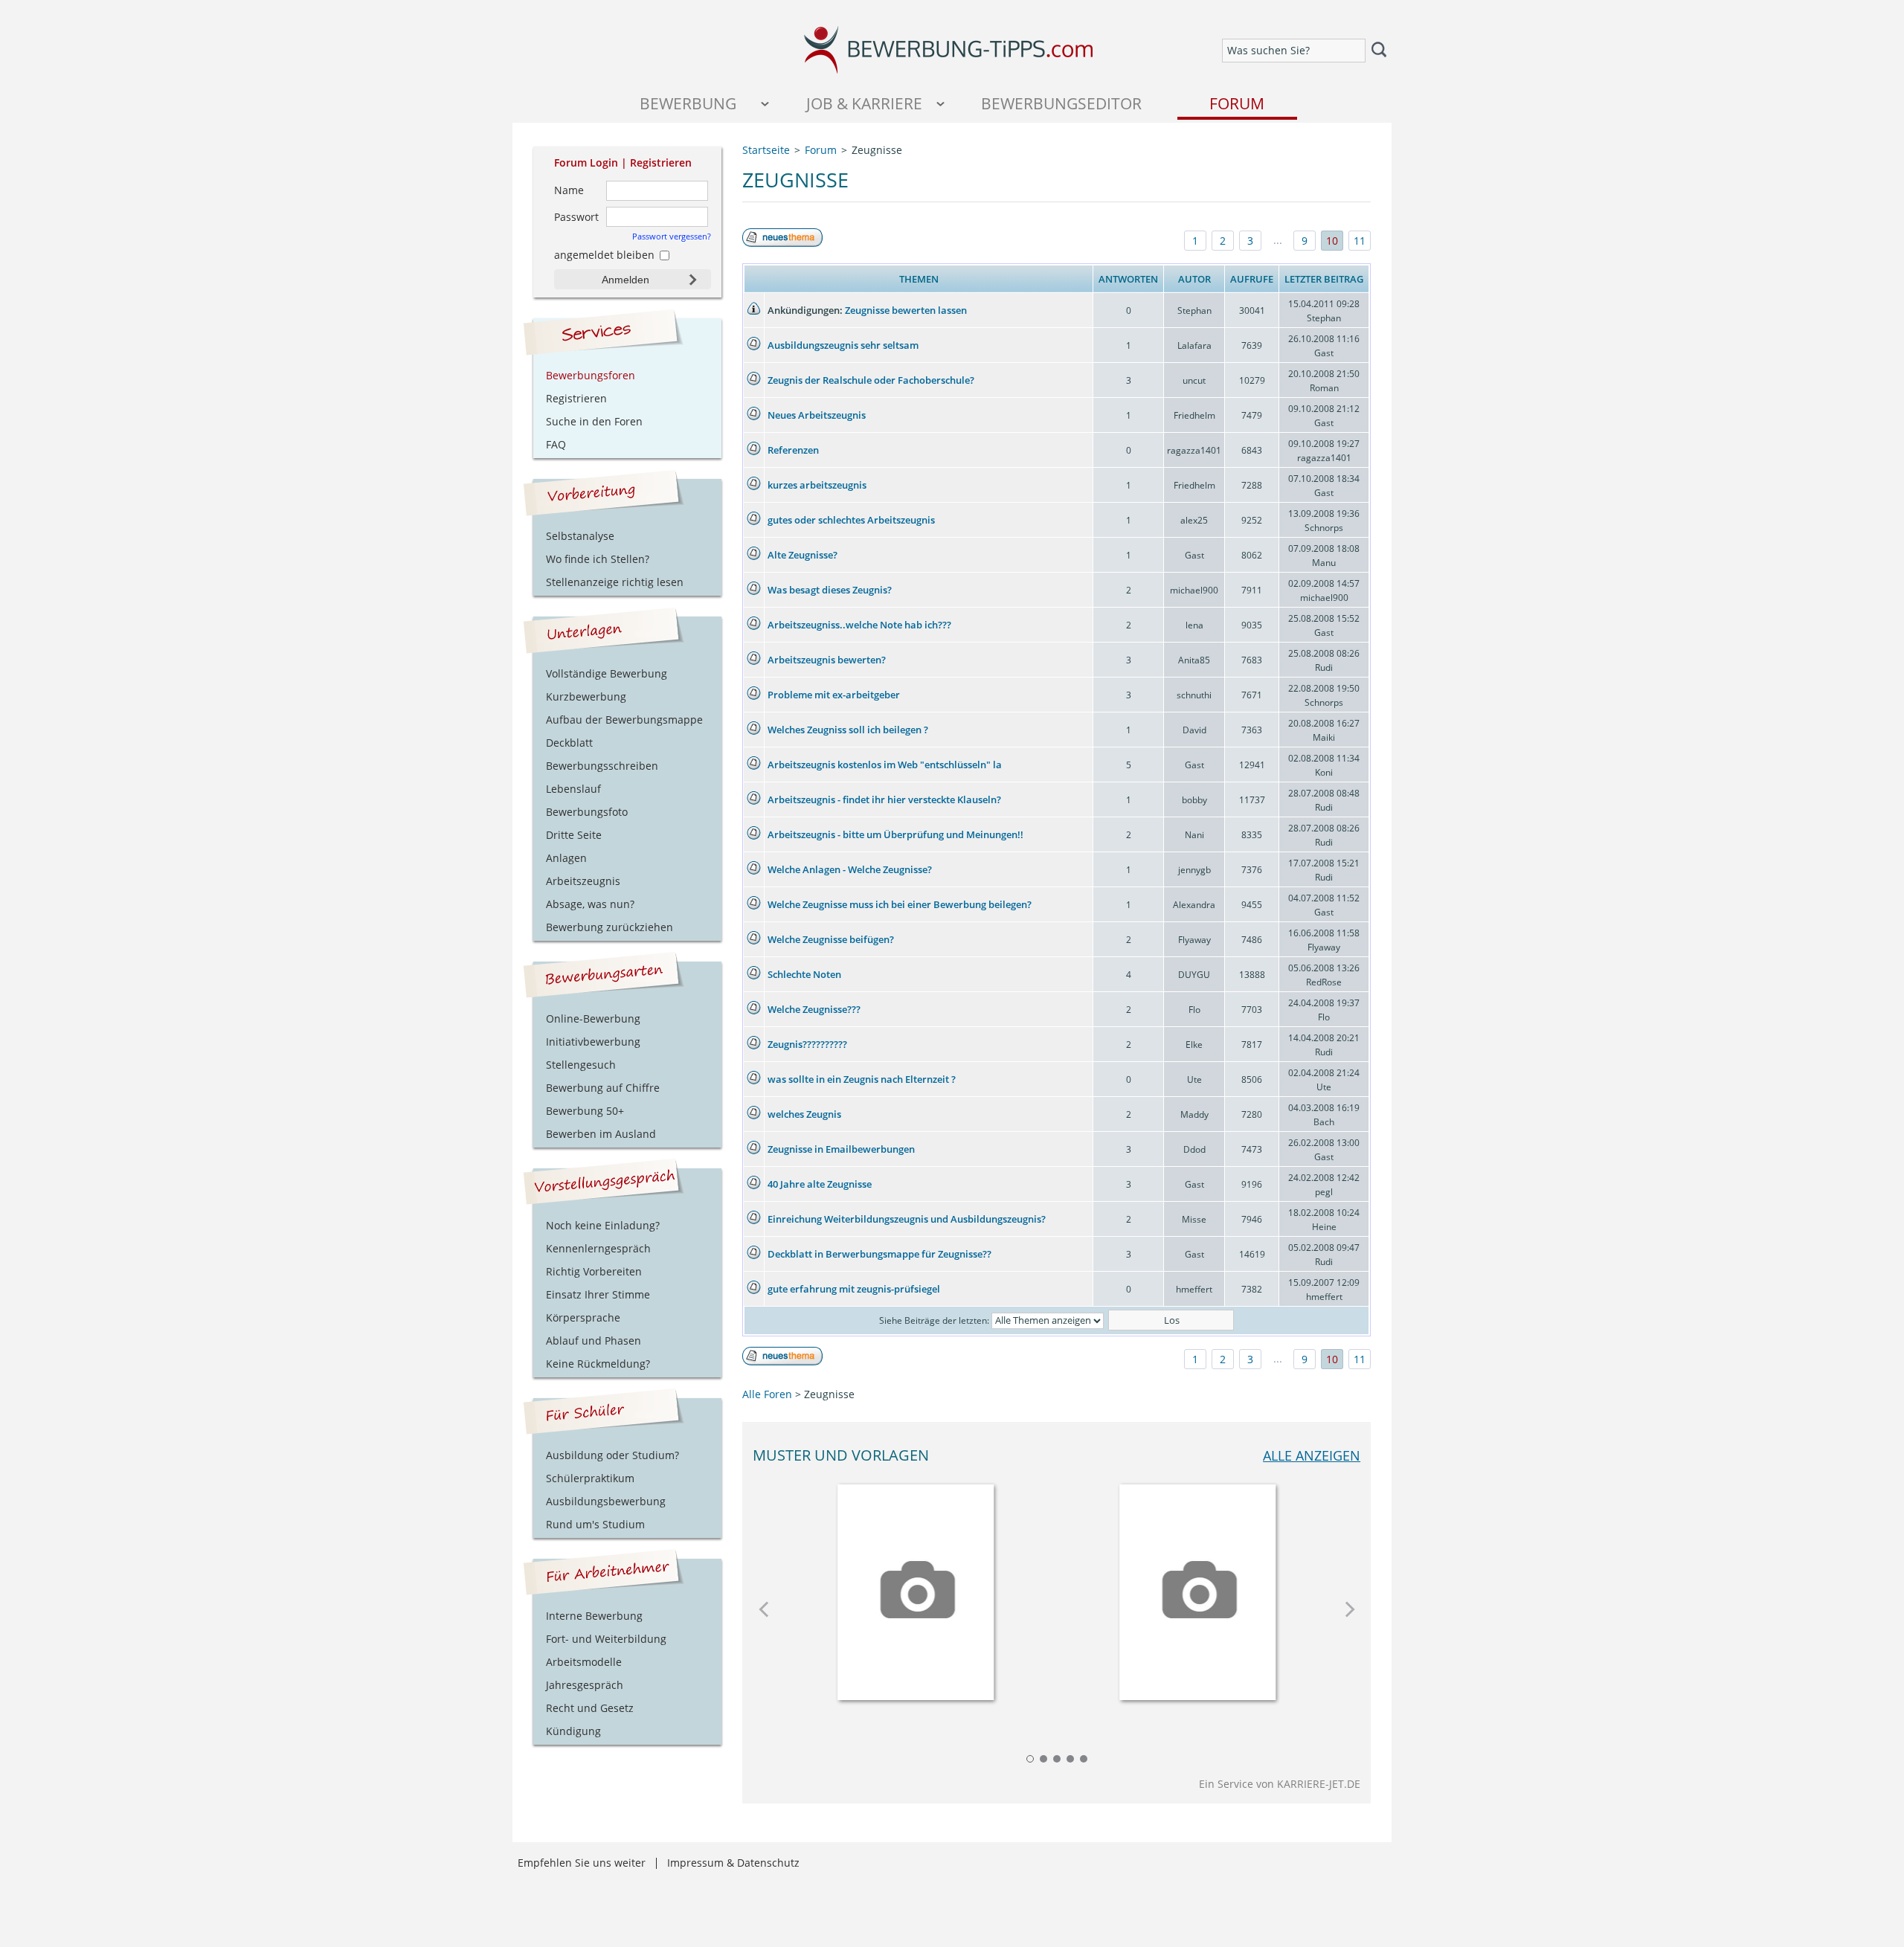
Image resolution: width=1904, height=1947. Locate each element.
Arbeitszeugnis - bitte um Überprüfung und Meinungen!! (895, 834)
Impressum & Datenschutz (733, 1863)
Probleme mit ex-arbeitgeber (834, 695)
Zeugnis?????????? (807, 1044)
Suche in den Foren (594, 421)
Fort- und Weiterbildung (606, 1639)
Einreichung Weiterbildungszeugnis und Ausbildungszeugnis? (907, 1219)
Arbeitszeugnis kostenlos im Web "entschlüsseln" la (885, 765)
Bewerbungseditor (1061, 103)
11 (1360, 241)
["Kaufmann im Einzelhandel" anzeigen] (1197, 1587)
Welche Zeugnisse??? (814, 1009)
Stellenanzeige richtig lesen (615, 582)
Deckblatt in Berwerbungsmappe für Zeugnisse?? (879, 1254)
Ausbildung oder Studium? (612, 1455)
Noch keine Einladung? (603, 1225)
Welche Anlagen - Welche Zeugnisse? (850, 869)
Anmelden (625, 280)
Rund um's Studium (595, 1524)
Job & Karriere (864, 103)
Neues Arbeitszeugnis (817, 415)
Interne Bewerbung (594, 1616)
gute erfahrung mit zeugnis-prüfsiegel (854, 1289)
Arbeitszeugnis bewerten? (827, 660)
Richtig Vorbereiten (594, 1271)
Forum (1237, 103)
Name (569, 190)
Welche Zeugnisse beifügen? (831, 939)
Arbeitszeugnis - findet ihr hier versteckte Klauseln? (884, 799)
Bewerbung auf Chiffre (603, 1088)
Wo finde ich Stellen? (598, 559)
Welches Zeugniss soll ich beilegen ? (848, 730)
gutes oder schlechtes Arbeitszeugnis (851, 520)
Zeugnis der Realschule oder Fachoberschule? (871, 380)
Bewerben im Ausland (601, 1134)
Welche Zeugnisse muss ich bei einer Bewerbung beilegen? (900, 904)
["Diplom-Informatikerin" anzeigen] (916, 1587)
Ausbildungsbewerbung (606, 1501)
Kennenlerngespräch (598, 1248)
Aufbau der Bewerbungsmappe (624, 720)
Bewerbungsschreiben (602, 766)
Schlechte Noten (804, 974)
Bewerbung (688, 103)
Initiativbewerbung (593, 1042)
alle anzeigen (1312, 1455)
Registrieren (661, 162)
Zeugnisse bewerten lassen (906, 310)
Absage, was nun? (590, 904)
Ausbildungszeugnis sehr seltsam (843, 345)
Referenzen (793, 450)
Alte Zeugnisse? (803, 555)
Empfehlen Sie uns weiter (582, 1863)
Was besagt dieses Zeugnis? (830, 590)
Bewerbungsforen (591, 375)
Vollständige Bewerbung (607, 673)
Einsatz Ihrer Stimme (598, 1294)
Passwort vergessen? (672, 236)
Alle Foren (767, 1394)
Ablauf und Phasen (594, 1341)
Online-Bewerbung (593, 1018)
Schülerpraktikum (590, 1478)
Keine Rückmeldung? (598, 1364)
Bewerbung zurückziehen (610, 927)
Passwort (576, 217)
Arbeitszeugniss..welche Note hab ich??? (859, 625)
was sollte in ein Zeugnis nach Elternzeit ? (862, 1079)
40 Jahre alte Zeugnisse (820, 1184)
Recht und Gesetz (590, 1708)
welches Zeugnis (804, 1114)
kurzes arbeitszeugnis (817, 485)
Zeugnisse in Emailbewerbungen (841, 1149)
